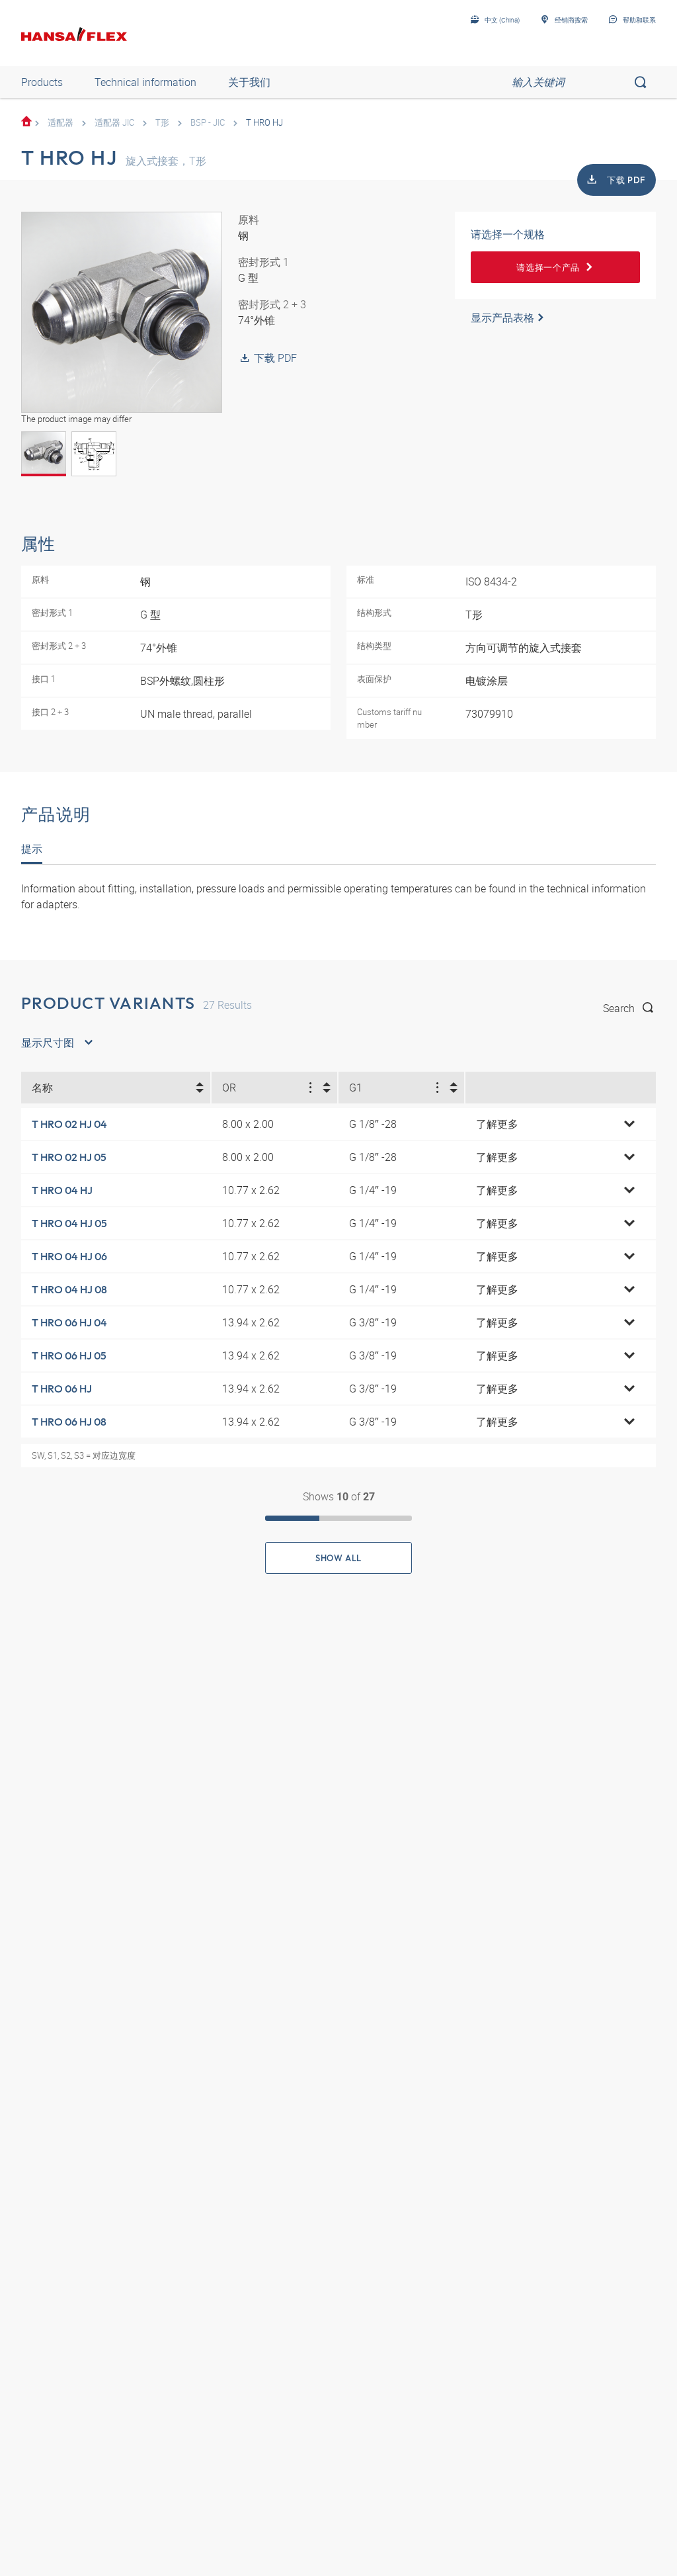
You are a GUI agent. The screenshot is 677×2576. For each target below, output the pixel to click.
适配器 (60, 122)
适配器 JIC (114, 122)
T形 (162, 122)
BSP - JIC (208, 122)
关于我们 (249, 82)
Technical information (145, 82)
